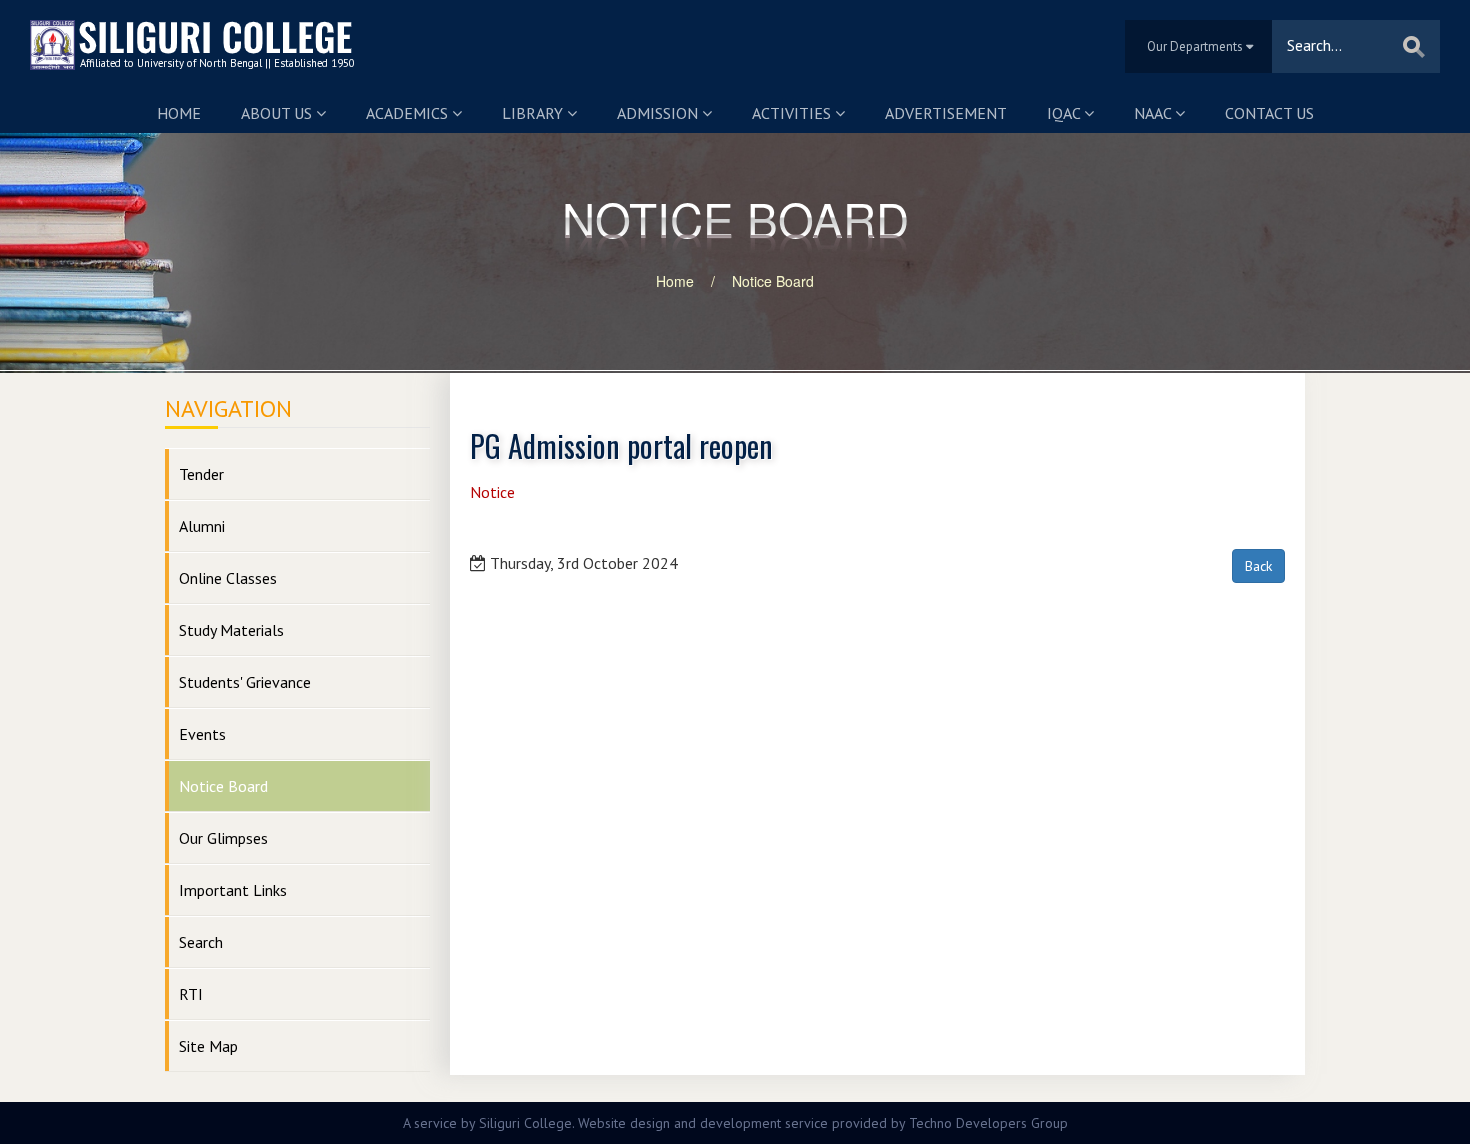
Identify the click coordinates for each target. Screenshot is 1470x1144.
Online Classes (228, 578)
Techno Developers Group (988, 1123)
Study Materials (231, 630)
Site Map (208, 1046)
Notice (492, 492)
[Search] (1414, 46)
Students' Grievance (245, 682)
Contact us (1269, 113)
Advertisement (946, 113)
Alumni (202, 526)
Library (534, 113)
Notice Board (773, 281)
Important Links (233, 890)
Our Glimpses (223, 838)
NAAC (1154, 113)
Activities (793, 113)
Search (201, 942)
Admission (659, 113)
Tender (201, 474)
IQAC (1065, 113)
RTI (191, 994)
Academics (409, 113)
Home (179, 113)
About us (278, 113)
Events (202, 734)
